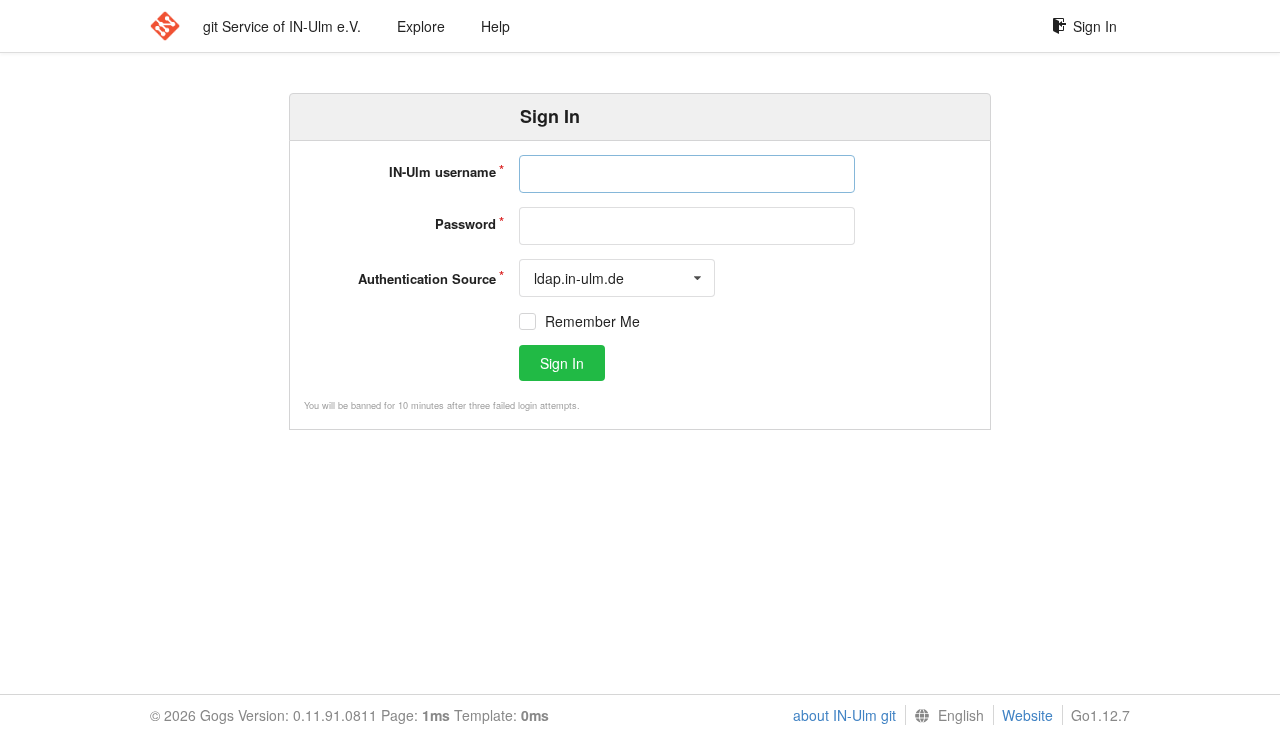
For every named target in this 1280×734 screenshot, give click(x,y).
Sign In (1095, 26)
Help (495, 26)
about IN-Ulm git (844, 715)
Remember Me (592, 321)
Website (1027, 715)
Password (465, 223)
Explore (421, 26)
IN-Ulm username (442, 171)
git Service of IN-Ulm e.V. (282, 26)
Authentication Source (427, 278)
